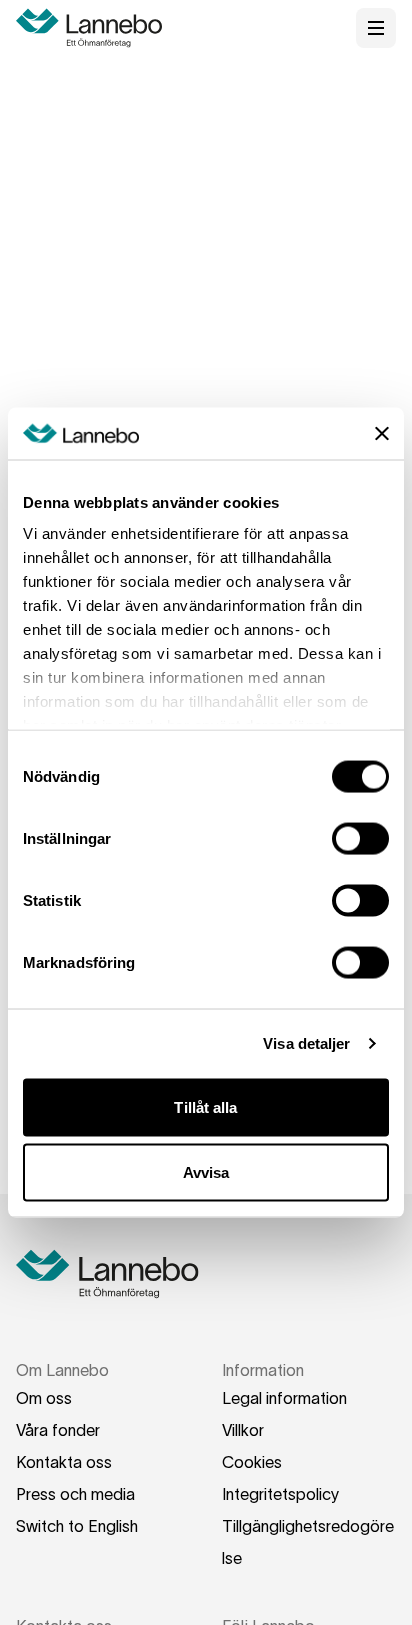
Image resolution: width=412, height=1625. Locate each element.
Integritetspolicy (280, 1494)
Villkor (243, 1430)
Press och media (75, 1494)
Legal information (284, 1398)
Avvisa (206, 1172)
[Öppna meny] (376, 28)
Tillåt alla (205, 1106)
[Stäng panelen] (382, 433)
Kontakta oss (64, 1462)
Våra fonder (58, 1430)
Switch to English (77, 1526)
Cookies (252, 1462)
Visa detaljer (306, 1043)
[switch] (360, 838)
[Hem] (96, 28)
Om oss (44, 1398)
